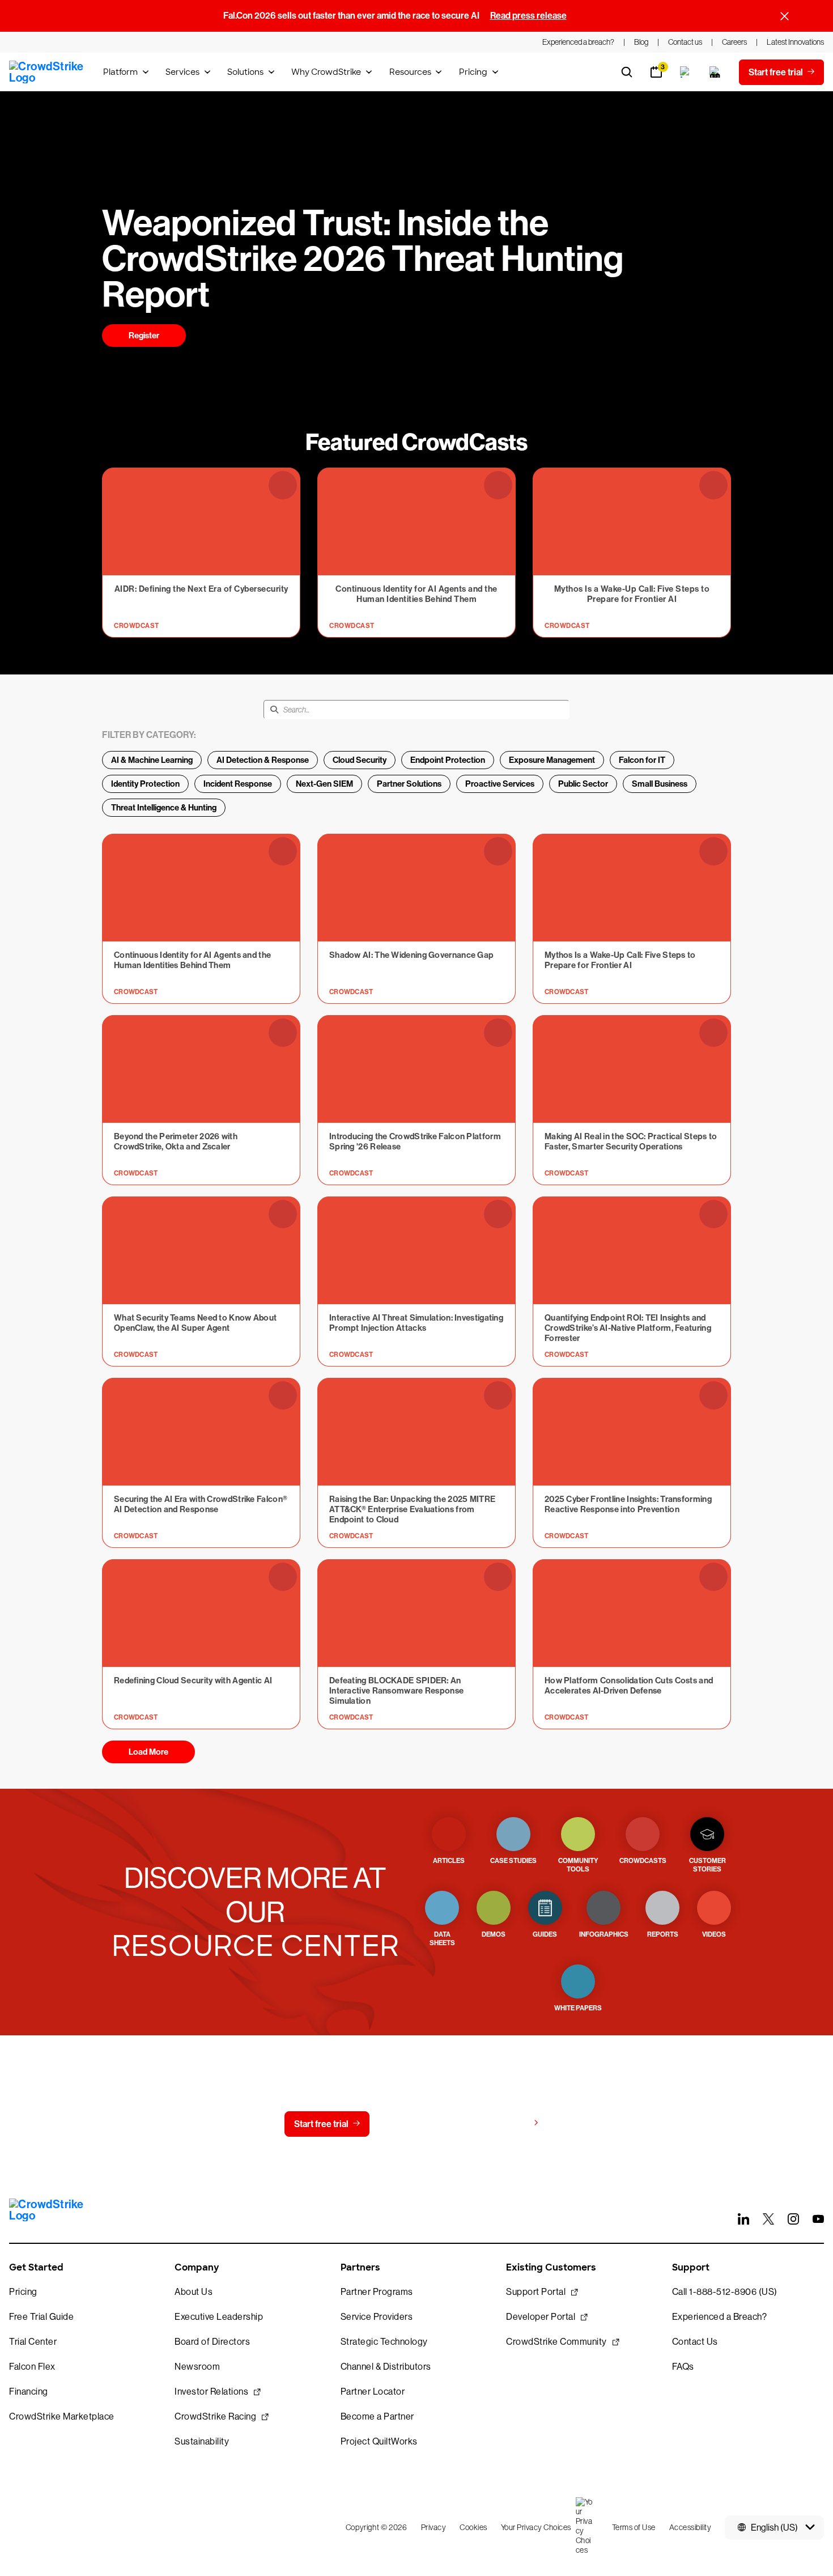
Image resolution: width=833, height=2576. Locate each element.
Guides (545, 1934)
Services (182, 72)
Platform (120, 72)
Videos (714, 1934)
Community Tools (578, 1865)
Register (144, 336)
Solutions (245, 72)
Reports (663, 1934)
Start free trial (321, 2124)
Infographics (604, 1934)
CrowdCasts (643, 1861)
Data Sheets (442, 1939)
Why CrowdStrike (326, 72)
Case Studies (513, 1861)
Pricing (473, 72)
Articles (449, 1861)
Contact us (414, 2124)
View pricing (503, 2123)
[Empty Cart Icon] (715, 72)
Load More (148, 1752)
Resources (410, 72)
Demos (494, 1934)
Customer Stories (707, 1865)
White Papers (578, 2008)
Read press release (528, 16)
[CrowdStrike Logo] (47, 72)
